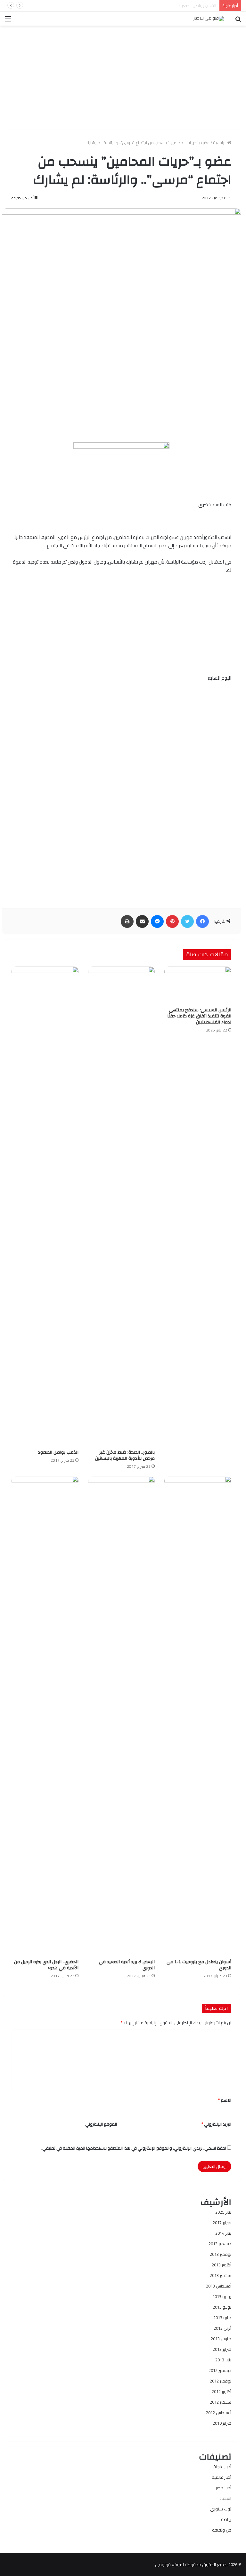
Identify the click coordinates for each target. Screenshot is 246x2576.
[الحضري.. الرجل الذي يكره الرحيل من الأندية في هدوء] (45, 1716)
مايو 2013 (222, 2318)
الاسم (225, 2100)
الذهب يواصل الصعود (58, 1452)
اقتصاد (225, 2498)
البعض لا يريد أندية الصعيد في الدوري (127, 1965)
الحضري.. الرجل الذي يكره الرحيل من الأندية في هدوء (46, 1965)
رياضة (226, 2519)
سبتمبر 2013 (221, 2275)
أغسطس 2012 (219, 2413)
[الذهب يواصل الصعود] (45, 1206)
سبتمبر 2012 (221, 2402)
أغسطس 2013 (219, 2286)
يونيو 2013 (222, 2307)
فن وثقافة (222, 2530)
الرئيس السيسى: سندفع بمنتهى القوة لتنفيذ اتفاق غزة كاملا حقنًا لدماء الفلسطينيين (199, 1016)
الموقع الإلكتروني (101, 2124)
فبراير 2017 (222, 2223)
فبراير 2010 (222, 2423)
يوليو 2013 (222, 2296)
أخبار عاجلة (222, 2467)
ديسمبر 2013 (220, 2244)
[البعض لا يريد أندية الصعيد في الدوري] (122, 1716)
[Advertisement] (121, 75)
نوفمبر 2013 (221, 2254)
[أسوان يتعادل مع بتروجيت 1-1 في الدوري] (198, 1716)
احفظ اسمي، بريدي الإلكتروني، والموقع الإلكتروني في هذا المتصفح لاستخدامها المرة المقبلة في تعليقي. (134, 2148)
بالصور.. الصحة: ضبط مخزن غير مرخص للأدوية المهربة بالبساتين (125, 1455)
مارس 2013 (221, 2339)
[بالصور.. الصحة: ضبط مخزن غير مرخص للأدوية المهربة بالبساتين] (122, 1206)
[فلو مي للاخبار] (209, 19)
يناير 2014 (223, 2233)
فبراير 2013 (222, 2349)
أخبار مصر (223, 2488)
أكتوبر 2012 (221, 2391)
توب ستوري (221, 2509)
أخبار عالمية (221, 2477)
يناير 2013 (223, 2360)
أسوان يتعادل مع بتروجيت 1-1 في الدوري (180, 5)
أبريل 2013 (222, 2328)
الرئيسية (220, 143)
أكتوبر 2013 (221, 2265)
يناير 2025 (223, 2212)
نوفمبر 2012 (221, 2381)
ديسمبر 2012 (220, 2370)
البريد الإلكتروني (216, 2124)
